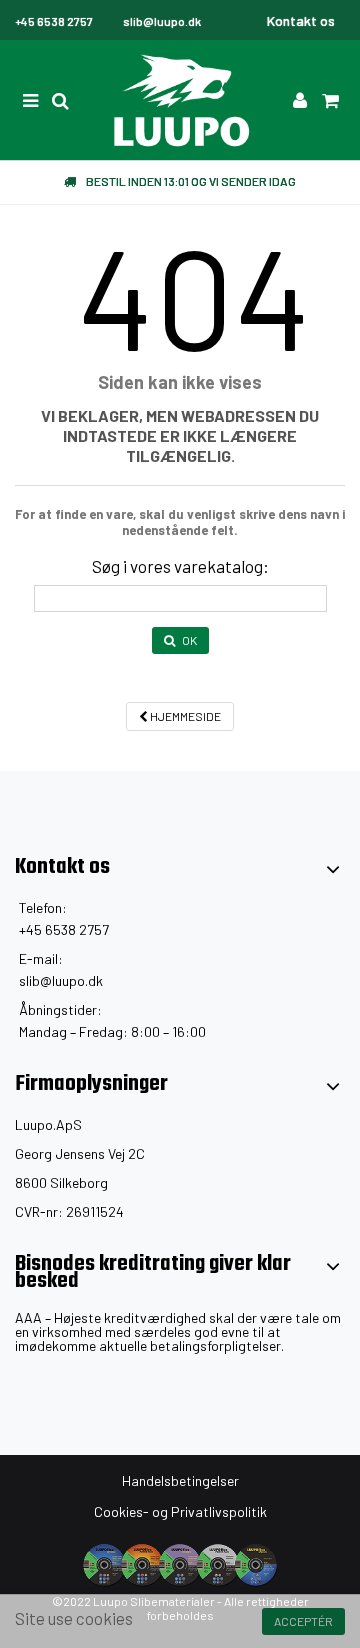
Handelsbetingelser (180, 1480)
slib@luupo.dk (61, 980)
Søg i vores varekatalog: (180, 566)
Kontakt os (301, 20)
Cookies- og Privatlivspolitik (180, 1511)
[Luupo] (180, 100)
